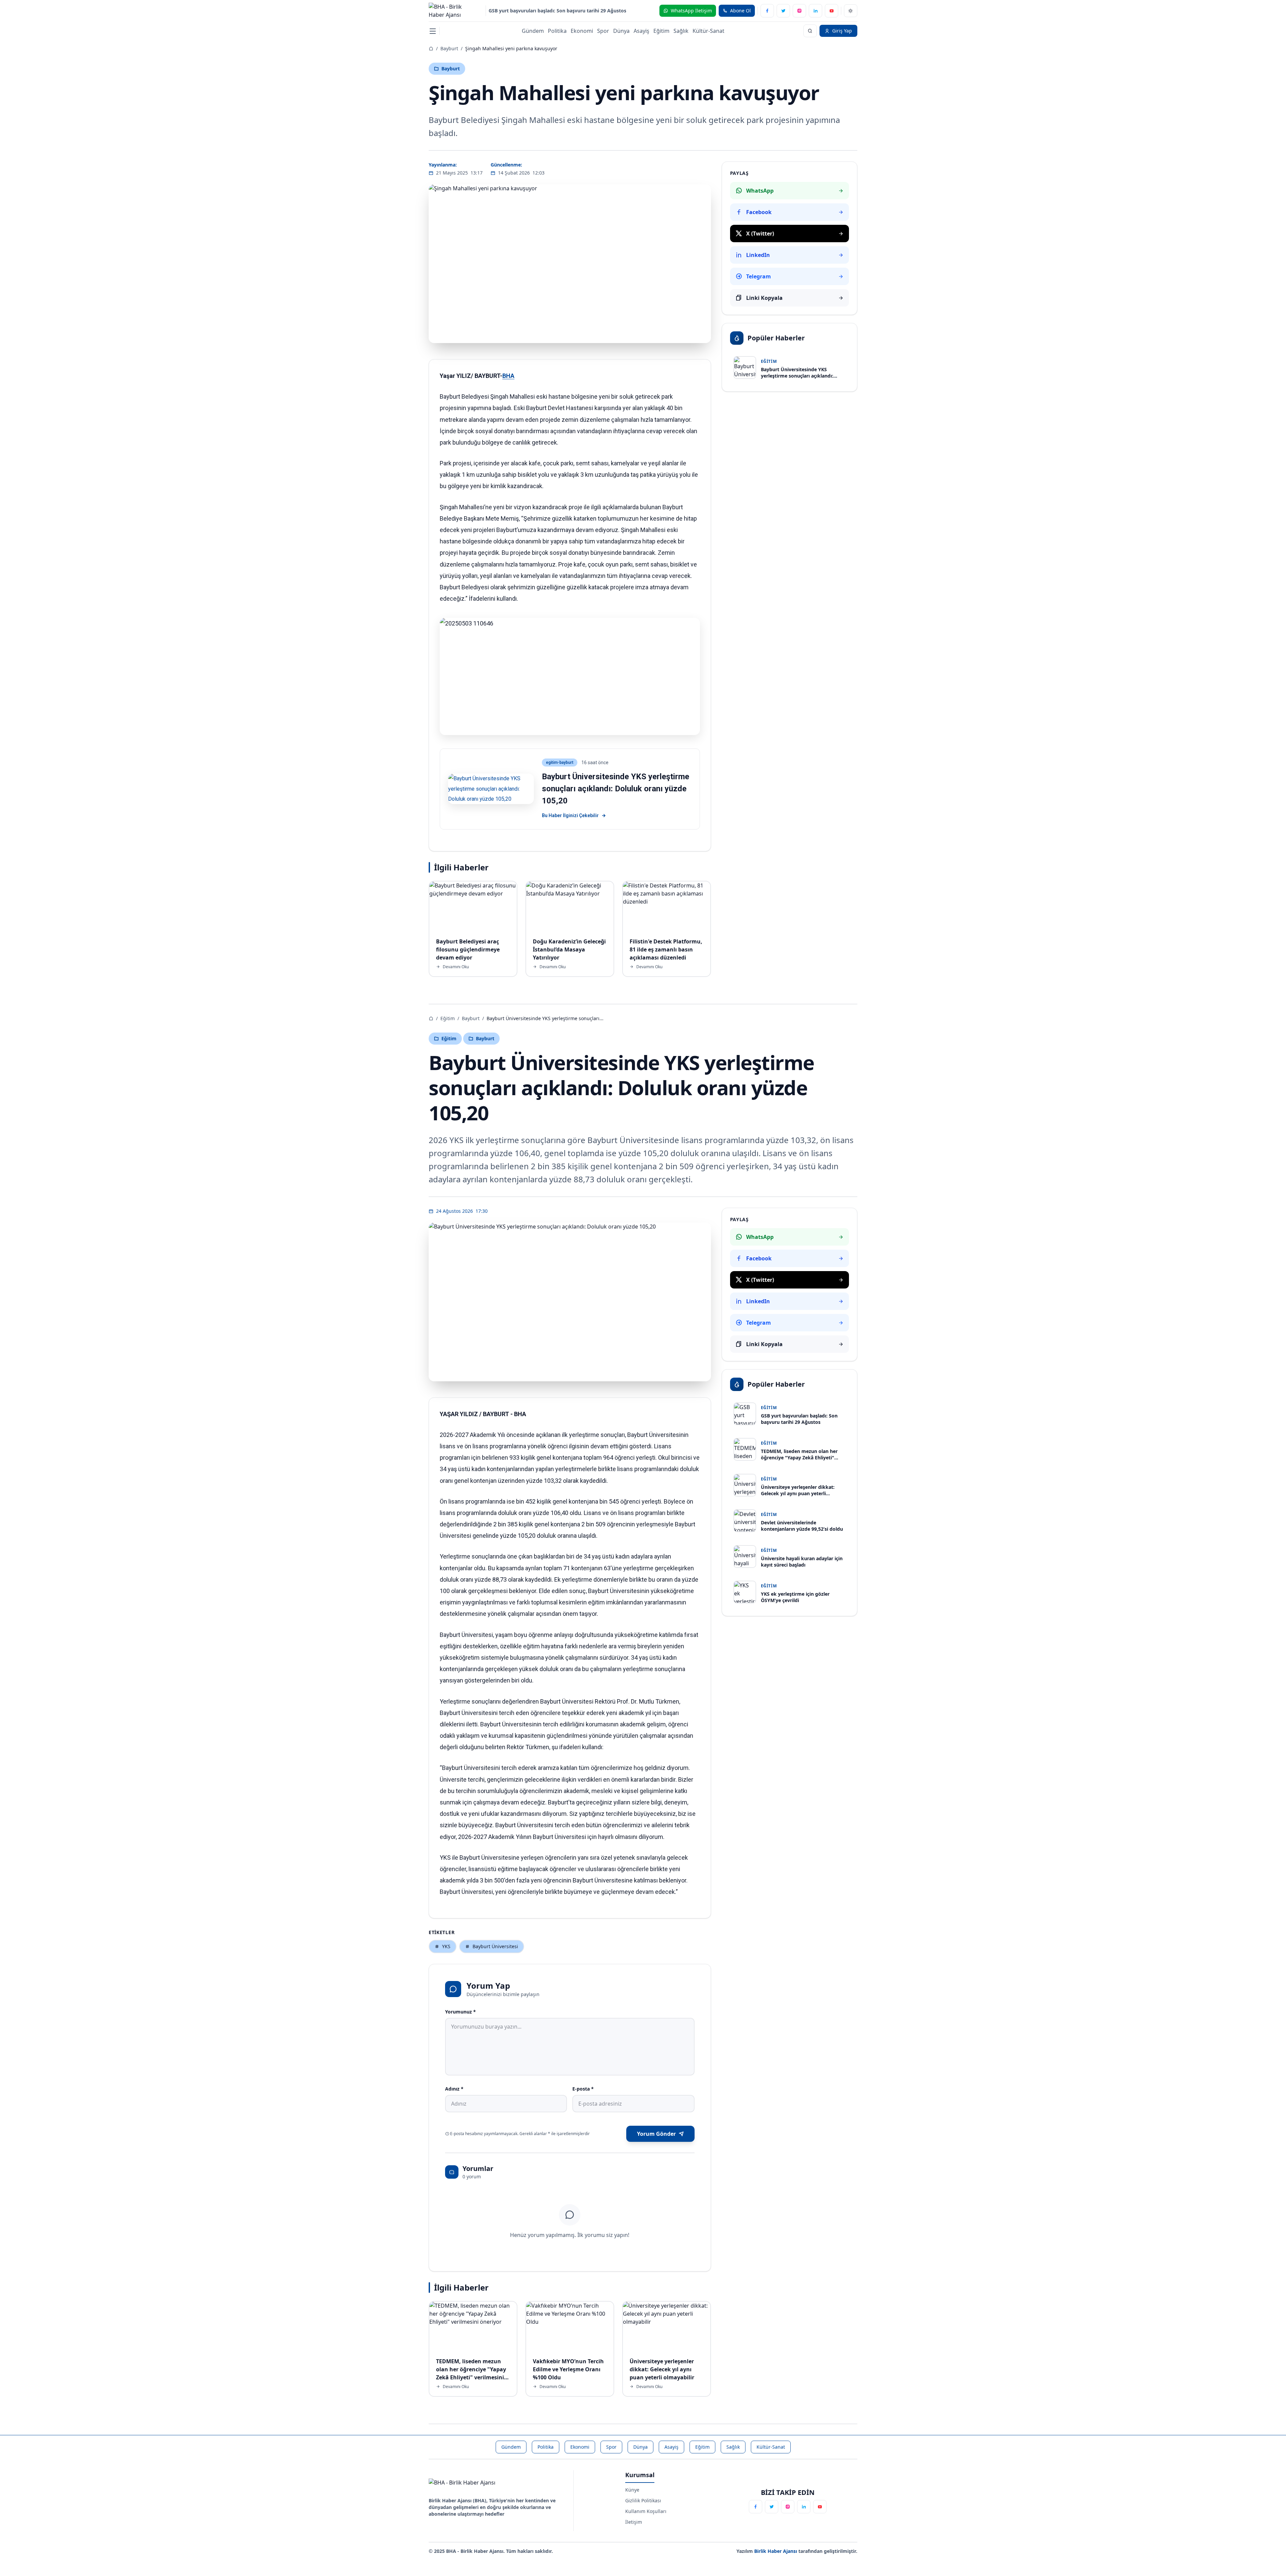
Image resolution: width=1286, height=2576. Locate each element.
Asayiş (641, 31)
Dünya (621, 31)
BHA (508, 376)
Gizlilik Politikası (643, 2500)
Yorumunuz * (460, 2012)
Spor (603, 31)
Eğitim (661, 31)
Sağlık (681, 31)
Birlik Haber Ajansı (776, 2551)
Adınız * (454, 2089)
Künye (632, 2490)
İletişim (634, 2522)
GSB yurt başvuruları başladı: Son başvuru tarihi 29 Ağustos (557, 11)
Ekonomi (582, 31)
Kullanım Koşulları (646, 2511)
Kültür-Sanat (708, 31)
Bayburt (449, 48)
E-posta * (583, 2089)
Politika (557, 31)
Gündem (533, 31)
